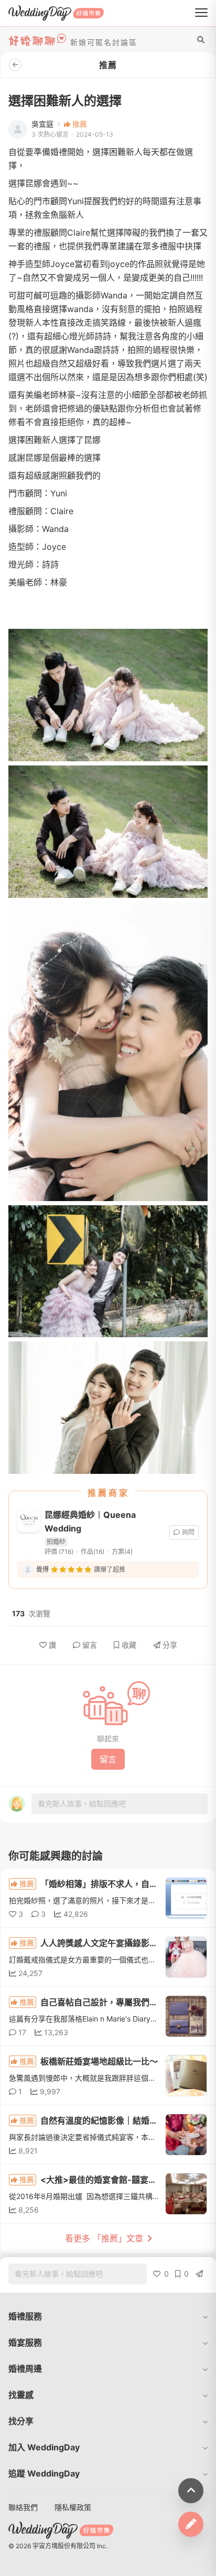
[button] (108, 2316)
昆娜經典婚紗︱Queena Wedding (90, 1522)
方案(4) (122, 1552)
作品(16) (93, 1552)
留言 (90, 1645)
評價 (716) (59, 1552)
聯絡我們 (23, 2507)
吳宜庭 (42, 124)
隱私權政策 (73, 2507)
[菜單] (201, 13)
